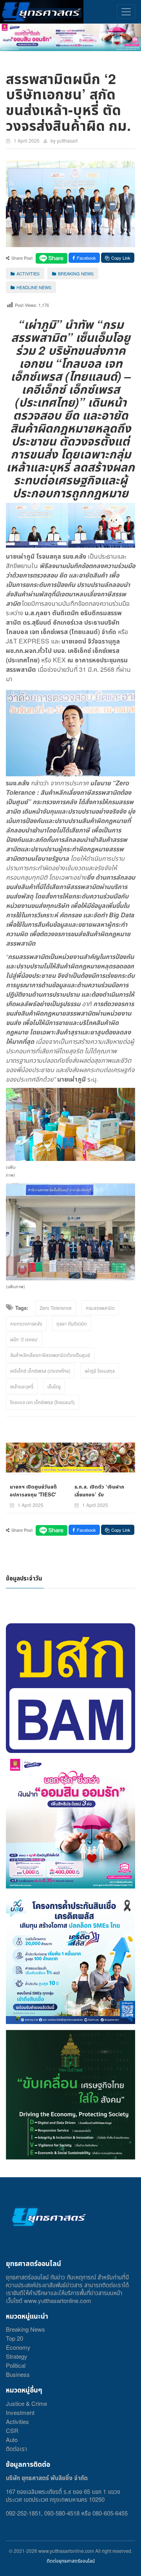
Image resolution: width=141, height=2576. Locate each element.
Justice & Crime (26, 2403)
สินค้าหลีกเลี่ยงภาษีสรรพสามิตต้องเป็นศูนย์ (50, 1355)
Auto (12, 2439)
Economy (18, 2347)
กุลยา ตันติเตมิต (72, 1323)
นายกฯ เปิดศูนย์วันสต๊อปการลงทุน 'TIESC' (33, 1490)
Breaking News (25, 2329)
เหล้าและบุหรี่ (22, 1386)
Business (18, 2374)
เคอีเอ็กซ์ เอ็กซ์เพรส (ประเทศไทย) (40, 1371)
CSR (12, 2430)
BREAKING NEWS (76, 273)
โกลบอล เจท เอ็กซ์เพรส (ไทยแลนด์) (42, 1402)
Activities (17, 2421)
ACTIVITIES (28, 273)
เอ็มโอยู (54, 1386)
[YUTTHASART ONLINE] (42, 12)
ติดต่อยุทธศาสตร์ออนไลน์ (71, 2560)
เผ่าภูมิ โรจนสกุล (100, 1371)
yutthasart (67, 140)
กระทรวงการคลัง (26, 1323)
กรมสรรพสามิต (100, 1308)
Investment (20, 2412)
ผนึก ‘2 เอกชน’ (24, 1339)
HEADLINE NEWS (34, 287)
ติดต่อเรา (16, 2449)
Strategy (17, 2356)
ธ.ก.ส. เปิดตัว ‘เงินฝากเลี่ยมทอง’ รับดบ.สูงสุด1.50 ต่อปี (99, 1494)
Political (16, 2365)
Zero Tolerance (56, 1308)
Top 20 (14, 2338)
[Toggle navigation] (126, 12)
